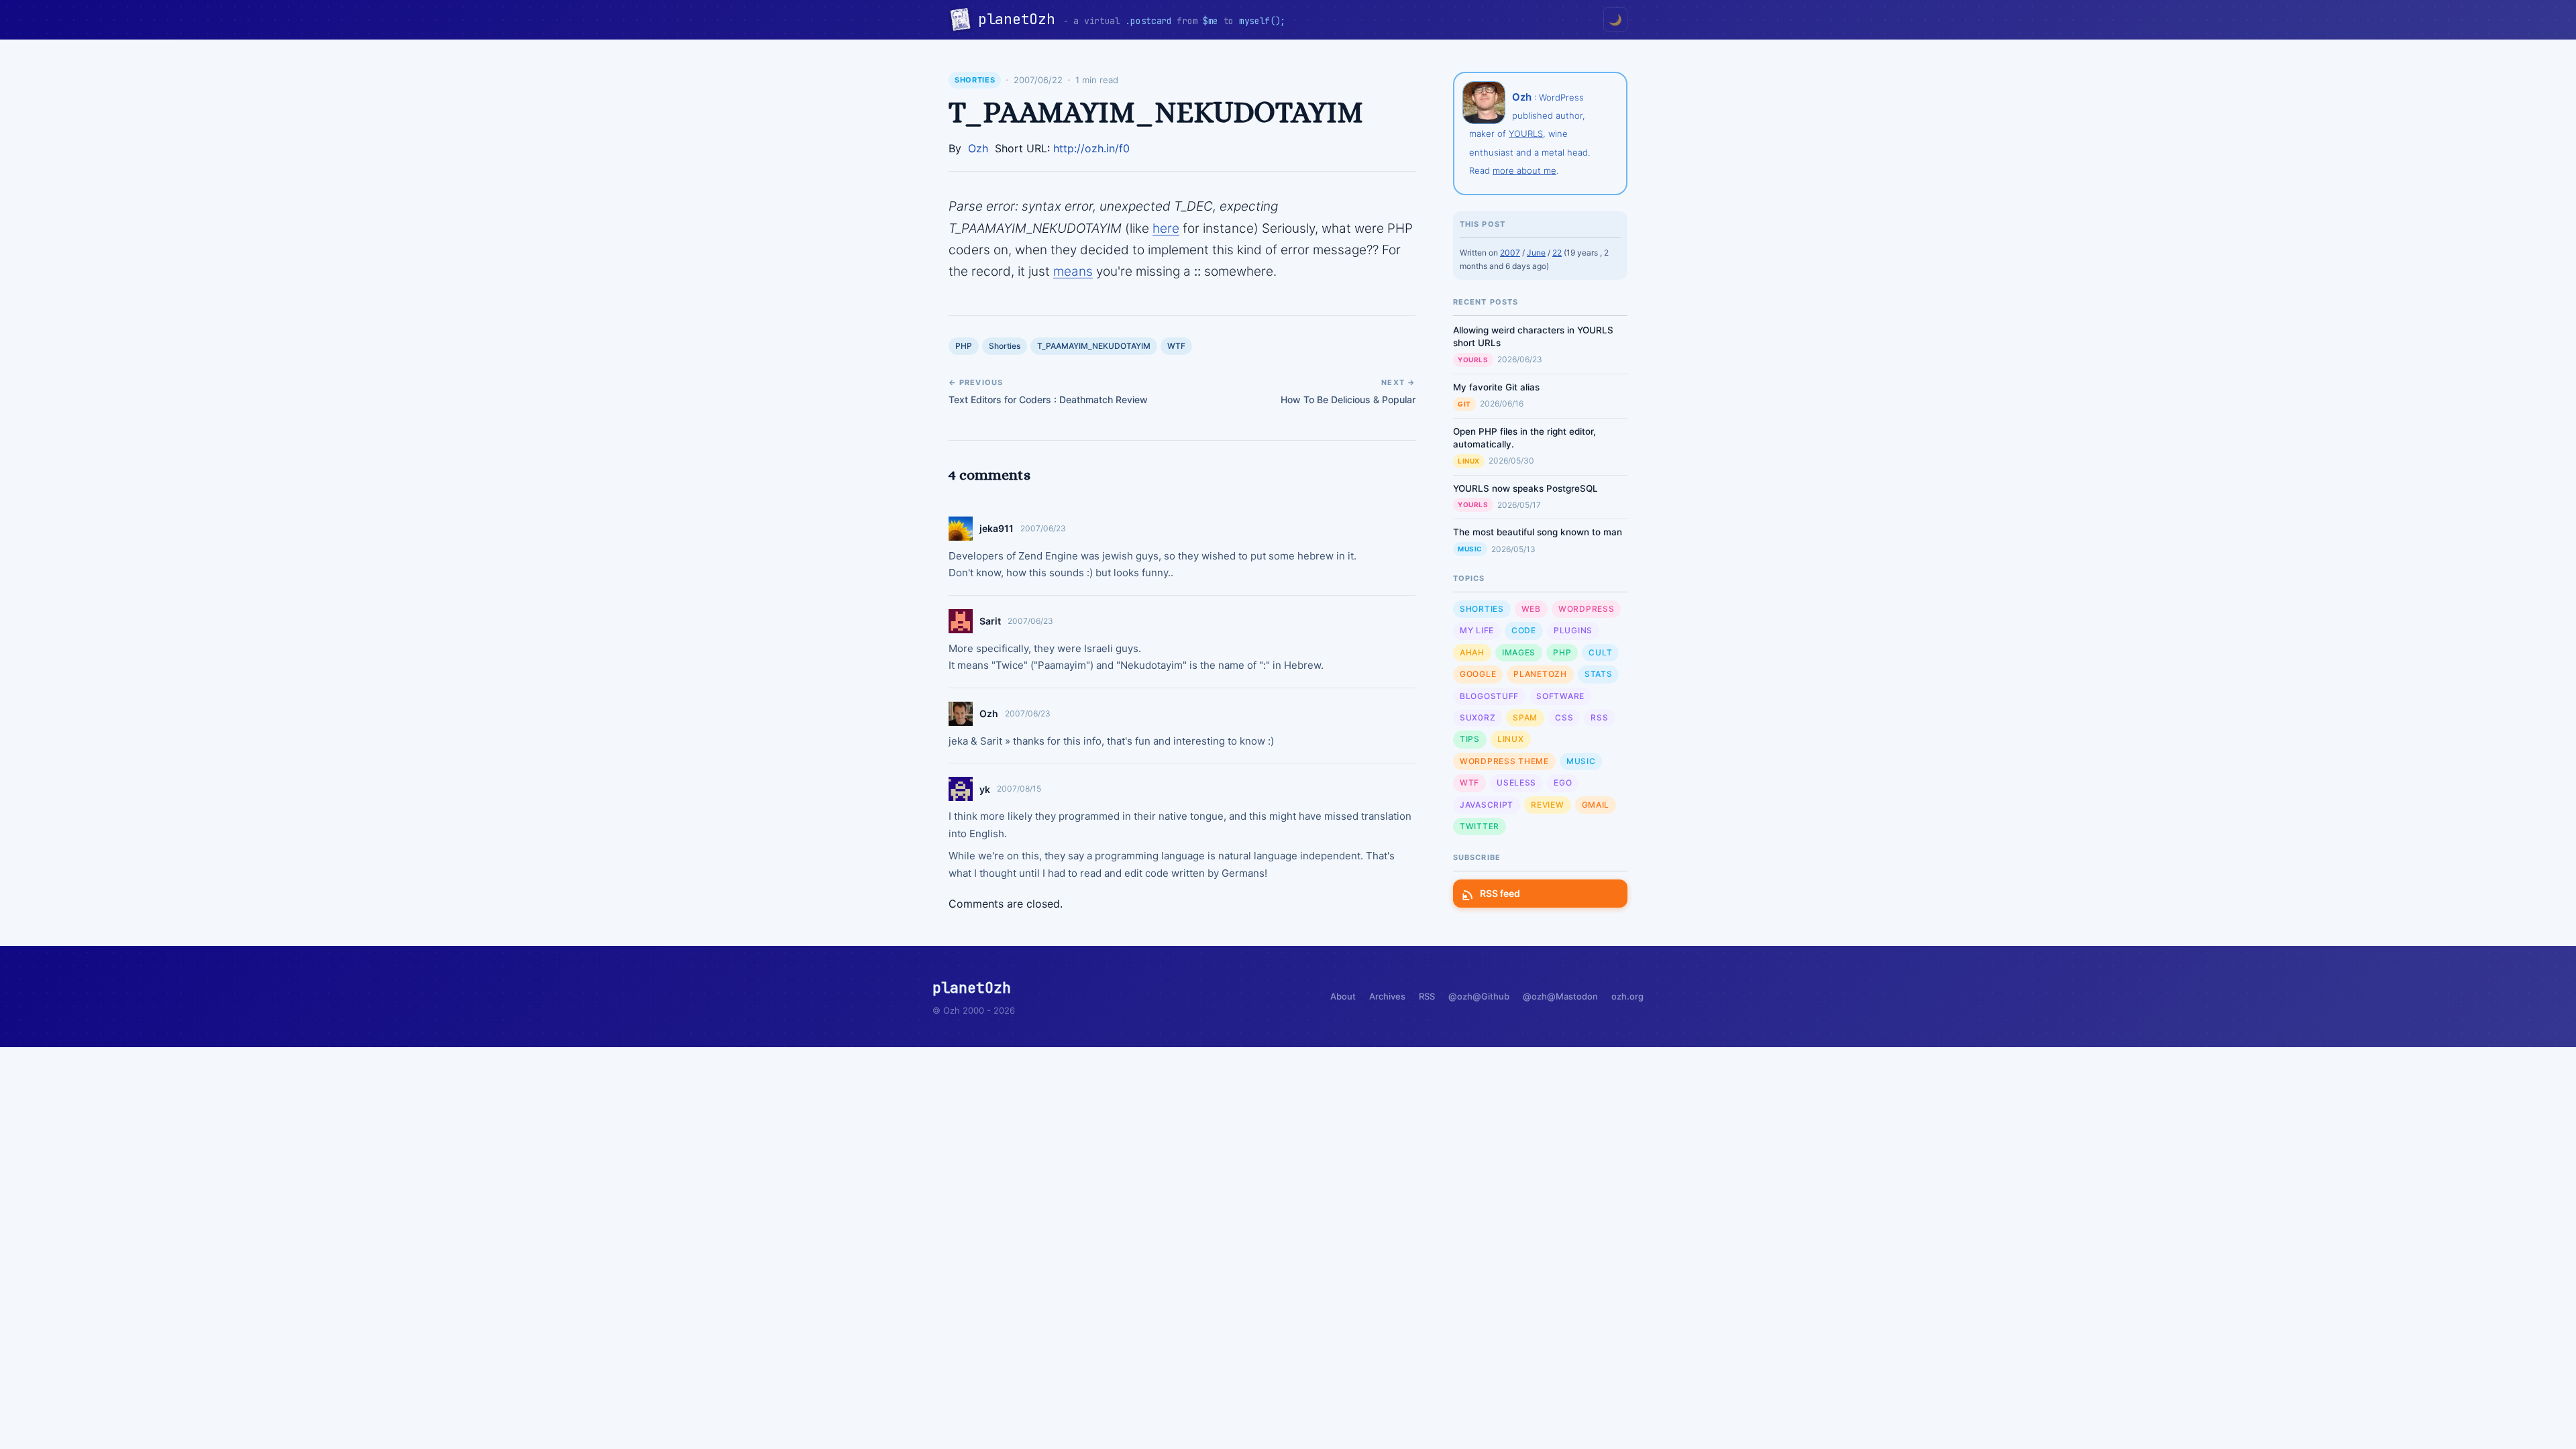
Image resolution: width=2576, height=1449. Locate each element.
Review (1547, 805)
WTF (1176, 346)
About (1343, 996)
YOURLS (1526, 133)
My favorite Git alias (1496, 387)
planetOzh (1021, 19)
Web (1531, 609)
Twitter (1480, 826)
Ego (1563, 783)
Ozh (978, 148)
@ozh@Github (1479, 996)
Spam (1525, 717)
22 (1557, 253)
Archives (1387, 996)
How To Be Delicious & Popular (1348, 399)
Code (1524, 630)
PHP (964, 346)
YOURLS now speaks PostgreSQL (1525, 488)
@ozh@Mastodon (1560, 996)
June (1536, 253)
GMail (1596, 805)
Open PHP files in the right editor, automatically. (1524, 438)
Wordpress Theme (1504, 761)
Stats (1599, 674)
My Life (1477, 630)
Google (1478, 674)
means (1073, 271)
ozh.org (1627, 996)
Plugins (1573, 630)
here (1166, 228)
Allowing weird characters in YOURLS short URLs (1533, 336)
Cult (1600, 652)
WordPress (1586, 609)
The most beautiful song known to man (1538, 532)
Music (1470, 549)
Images (1519, 652)
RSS (1599, 717)
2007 (1510, 253)
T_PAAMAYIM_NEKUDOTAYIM (1094, 346)
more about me (1524, 170)
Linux (1469, 461)
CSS (1564, 717)
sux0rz (1478, 717)
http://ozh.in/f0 (1091, 148)
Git (1464, 404)
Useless (1516, 783)
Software (1560, 696)
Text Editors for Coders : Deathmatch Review (1048, 399)
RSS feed (1500, 893)
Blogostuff (1489, 696)
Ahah (1472, 652)
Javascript (1487, 805)
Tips (1470, 739)
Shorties (975, 80)
